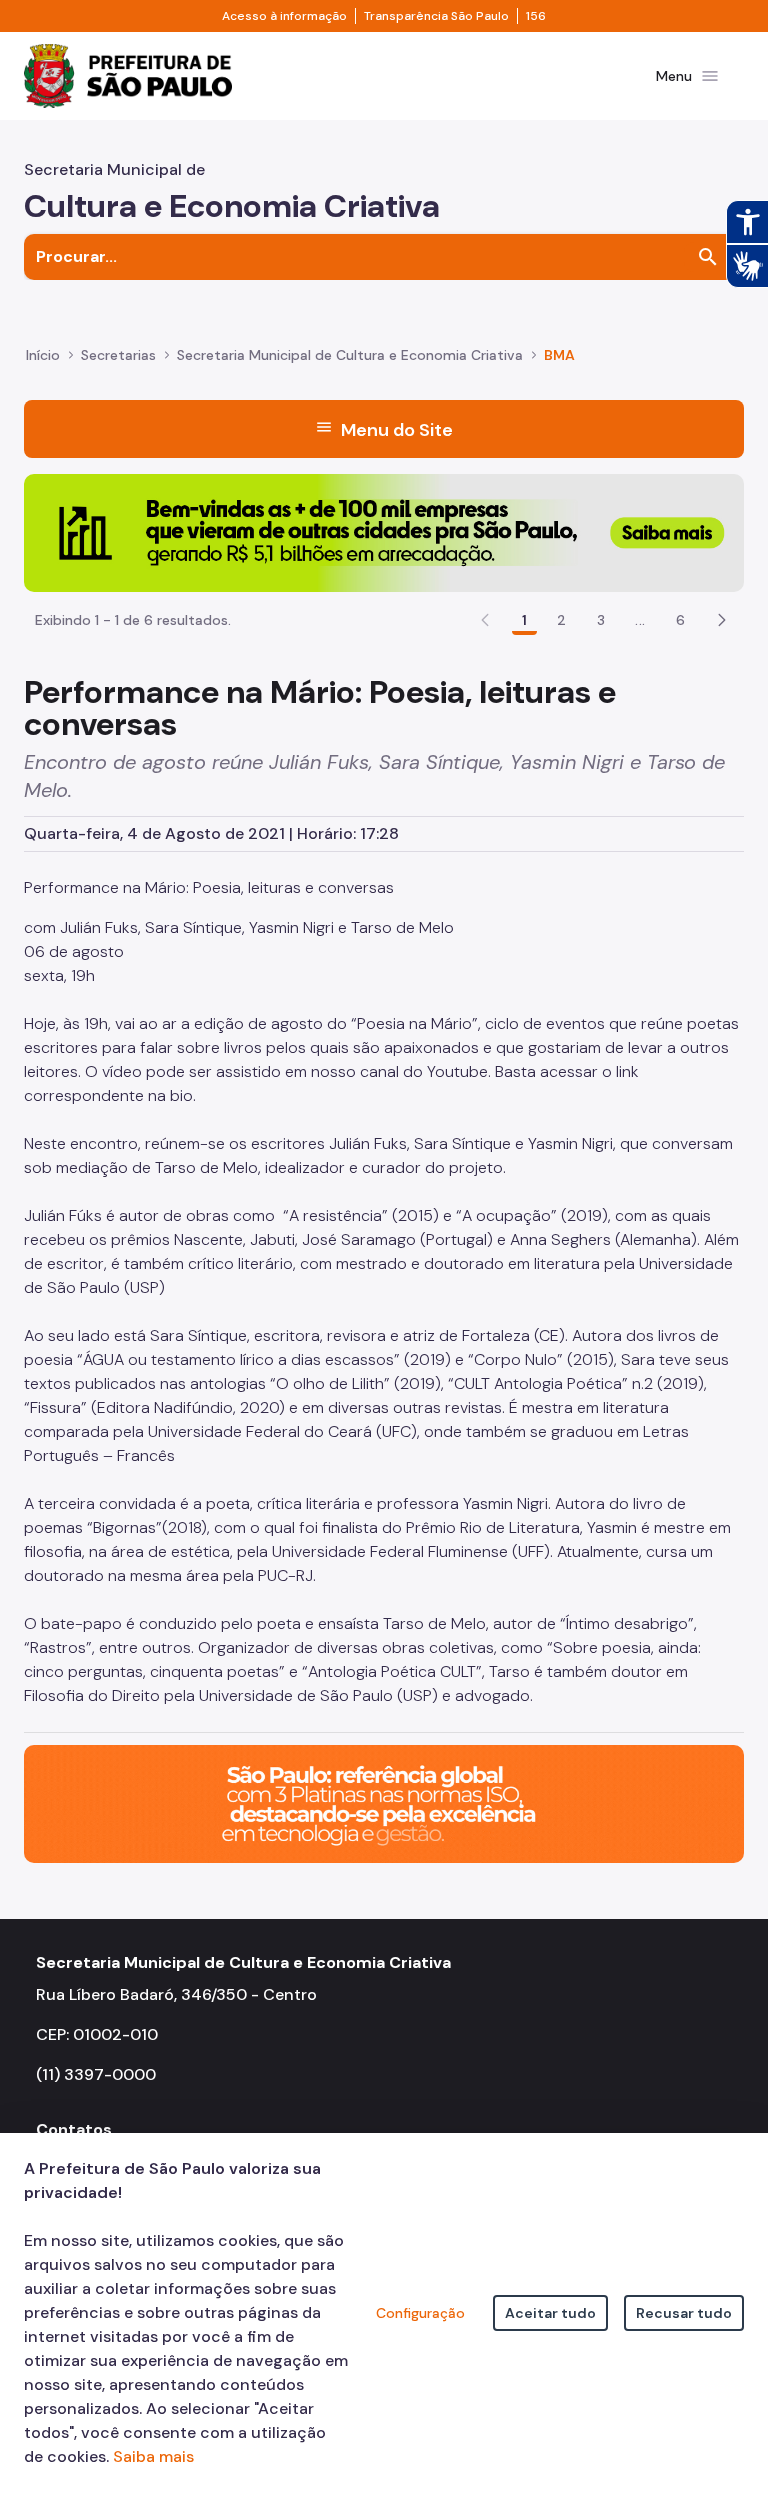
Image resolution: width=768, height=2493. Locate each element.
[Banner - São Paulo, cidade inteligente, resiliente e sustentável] (384, 1802)
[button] (722, 620)
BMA (559, 355)
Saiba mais (153, 2456)
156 (536, 16)
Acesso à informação (284, 16)
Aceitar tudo (550, 2313)
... (640, 620)
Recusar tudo (684, 2313)
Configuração (420, 2313)
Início (43, 355)
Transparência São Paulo (436, 16)
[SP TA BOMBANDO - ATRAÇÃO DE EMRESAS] (384, 531)
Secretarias (118, 355)
